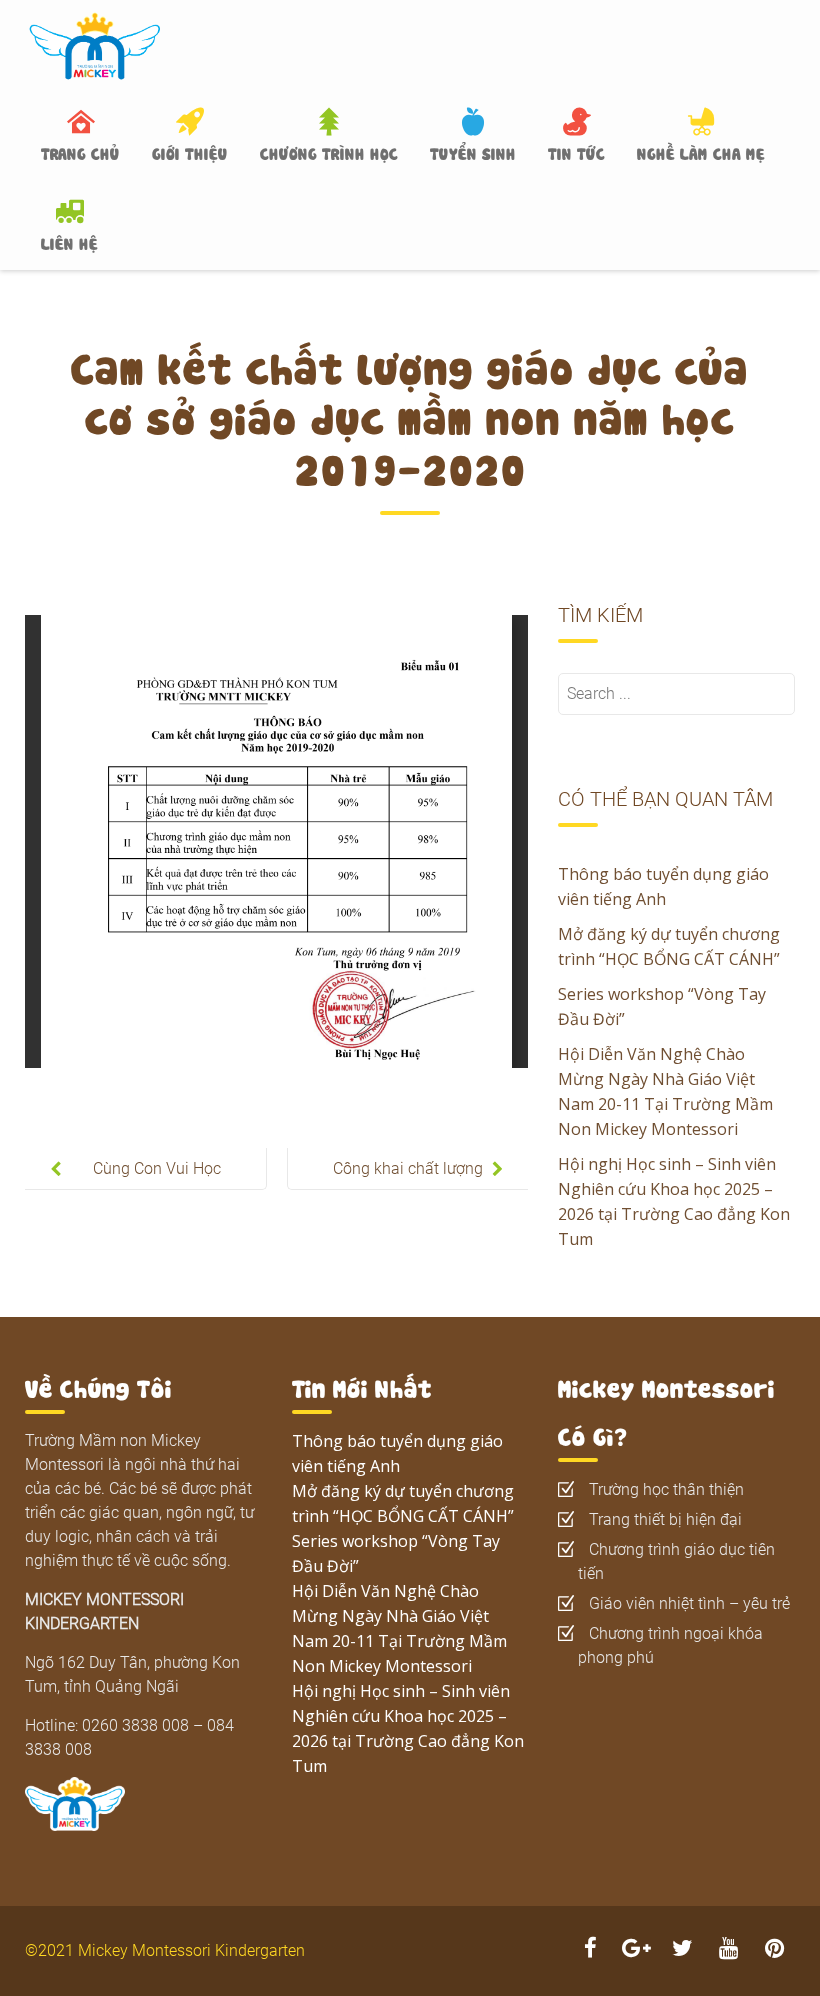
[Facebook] (590, 1950)
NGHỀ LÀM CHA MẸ (701, 152)
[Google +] (636, 1950)
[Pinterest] (774, 1950)
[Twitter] (682, 1950)
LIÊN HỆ (69, 242)
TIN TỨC (576, 152)
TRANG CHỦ (80, 152)
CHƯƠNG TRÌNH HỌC (329, 152)
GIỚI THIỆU (190, 152)
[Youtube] (728, 1950)
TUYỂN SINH (473, 152)
